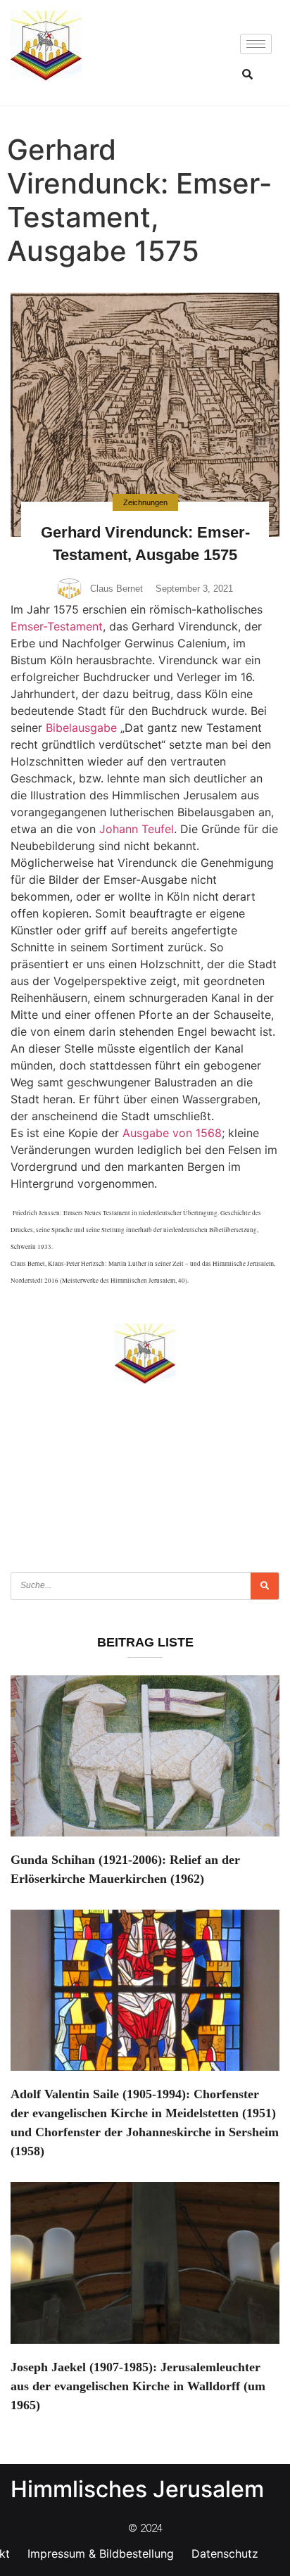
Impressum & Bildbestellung (101, 2553)
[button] (247, 74)
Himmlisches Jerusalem (137, 2489)
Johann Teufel (137, 829)
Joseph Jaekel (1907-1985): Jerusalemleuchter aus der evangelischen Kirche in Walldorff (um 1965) (138, 2386)
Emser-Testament (57, 626)
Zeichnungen (145, 502)
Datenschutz (225, 2553)
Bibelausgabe (81, 728)
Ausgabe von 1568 (172, 1133)
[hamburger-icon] (256, 44)
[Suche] (265, 1586)
